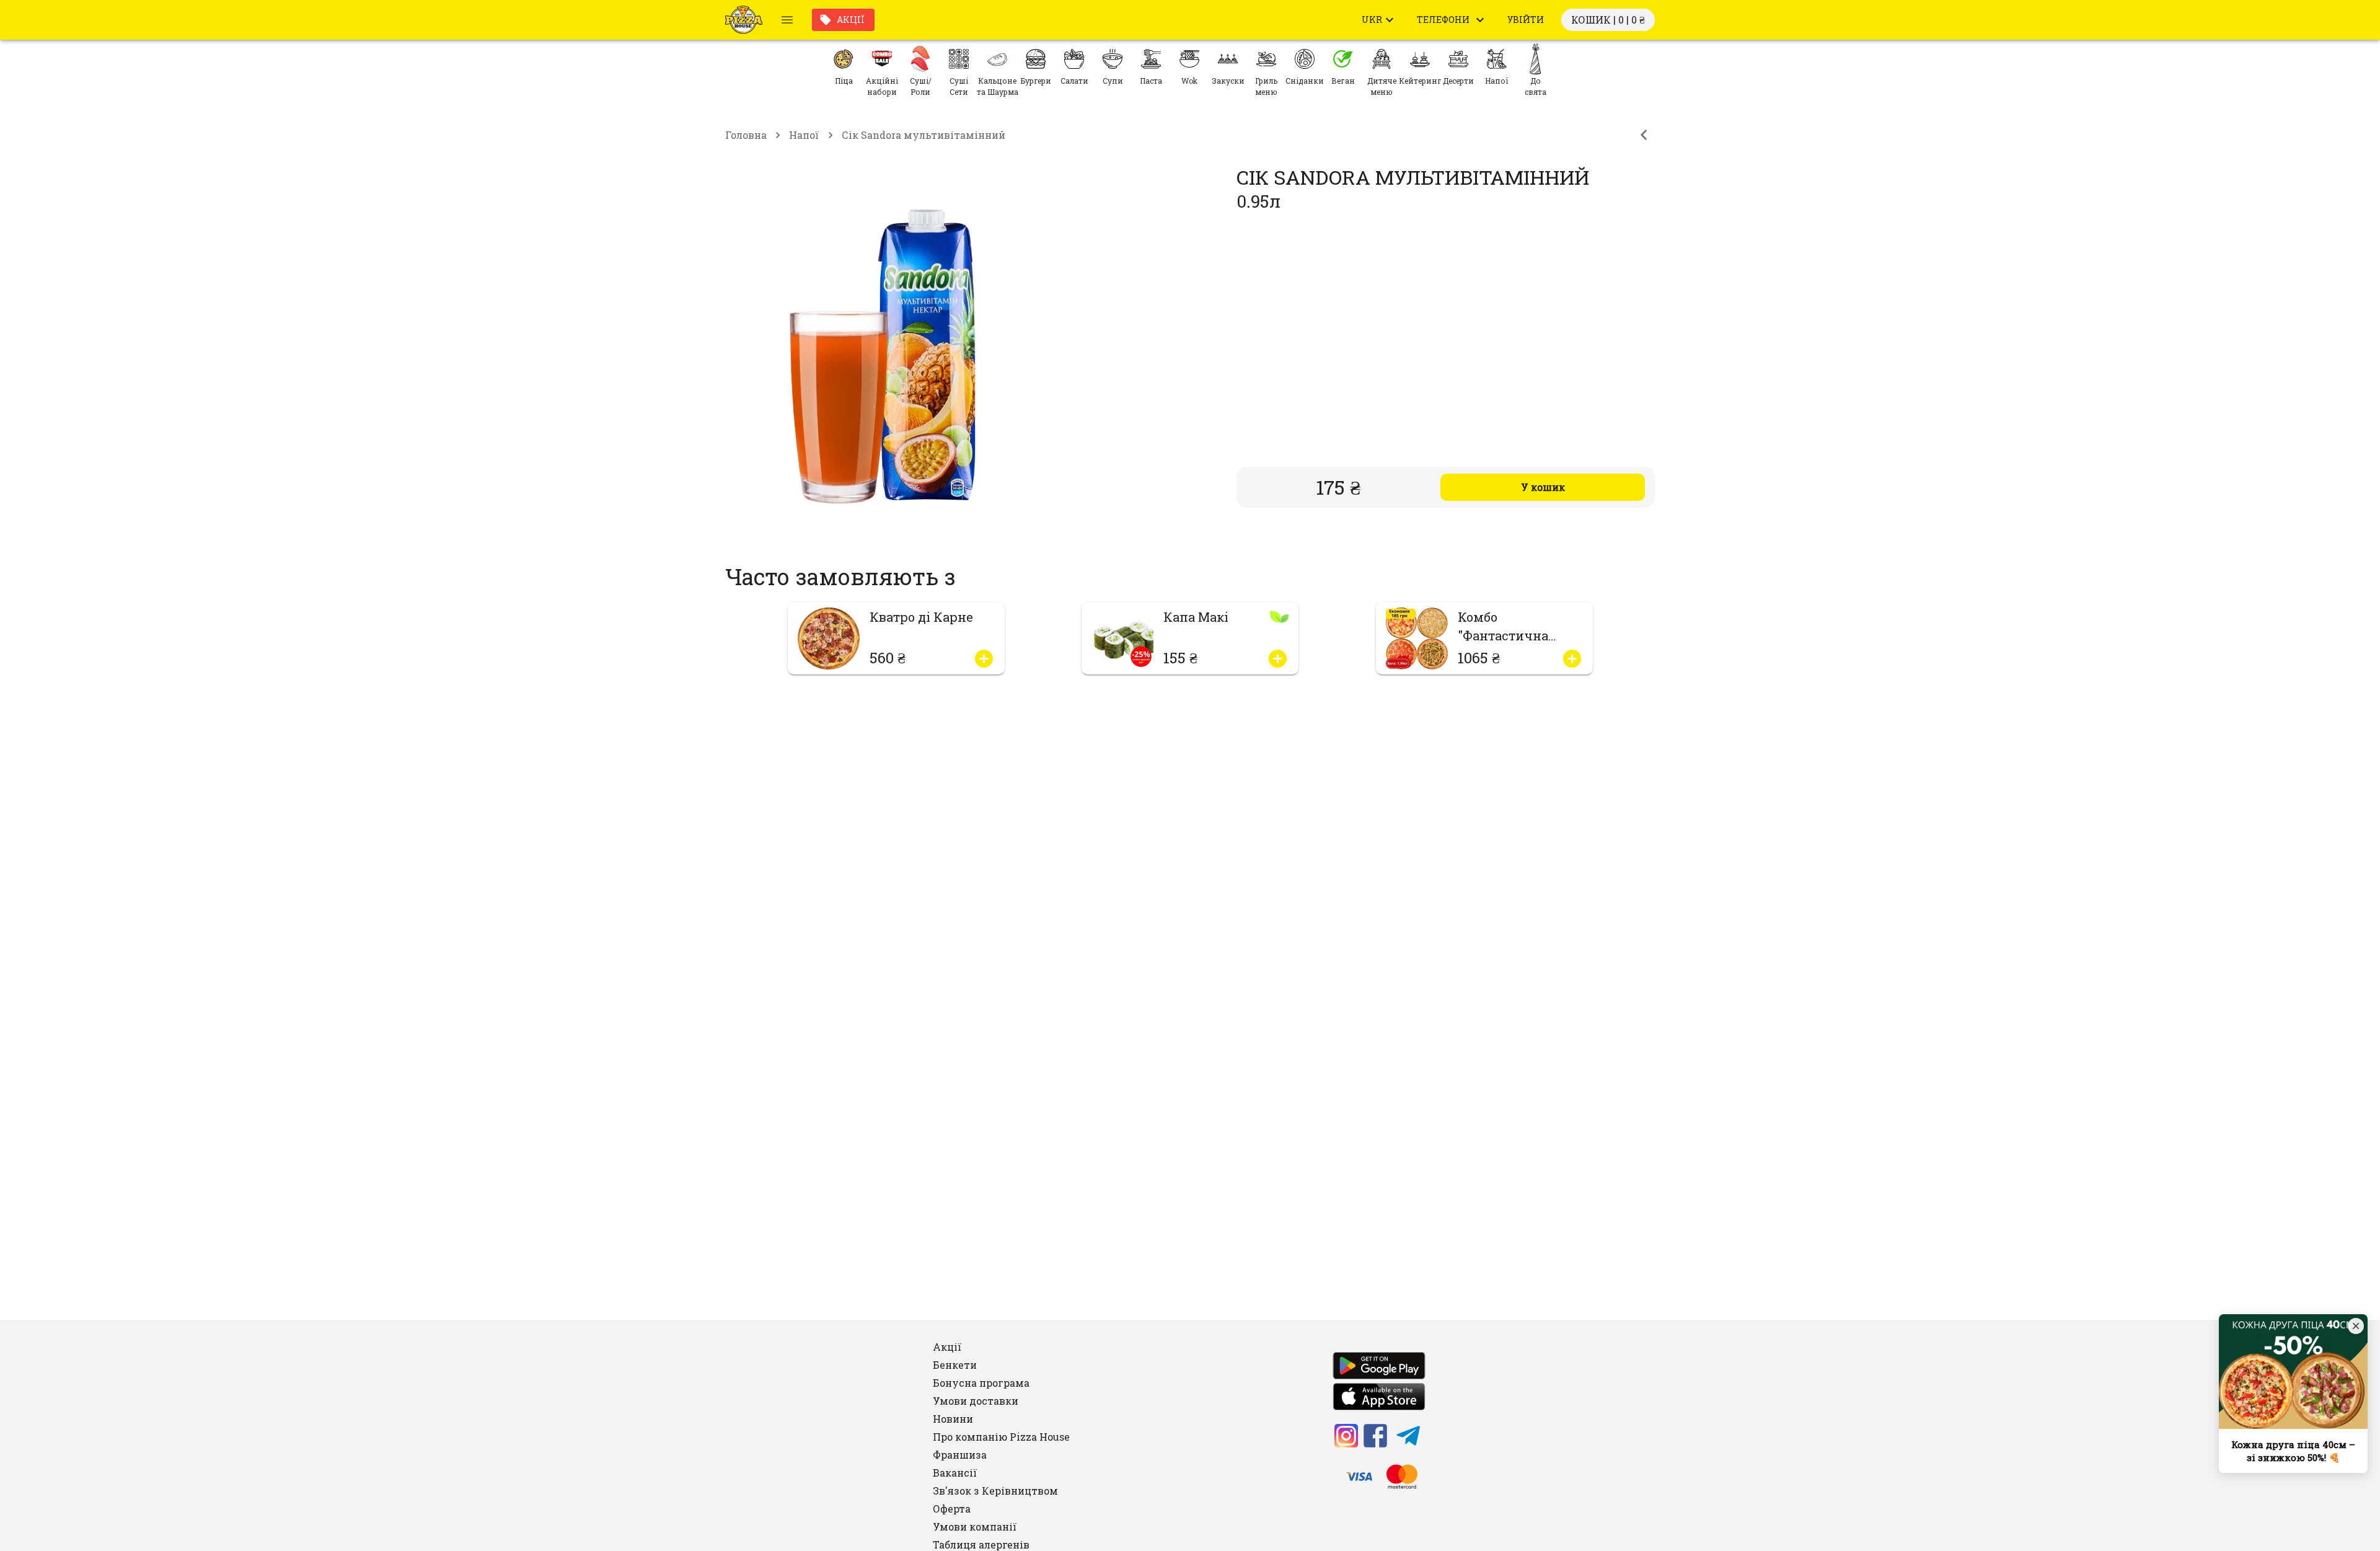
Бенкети (955, 1365)
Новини (953, 1419)
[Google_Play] (1379, 1368)
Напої (804, 135)
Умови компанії (975, 1527)
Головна (746, 135)
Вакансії (955, 1473)
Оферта (952, 1509)
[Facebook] (1375, 1438)
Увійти (1526, 20)
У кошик (1543, 487)
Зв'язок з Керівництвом (995, 1491)
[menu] (787, 20)
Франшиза (960, 1455)
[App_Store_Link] (1379, 1399)
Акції (851, 20)
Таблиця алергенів (981, 1544)
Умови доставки (976, 1401)
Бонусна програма (981, 1383)
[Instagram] (1346, 1438)
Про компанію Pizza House (1001, 1437)
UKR (1372, 20)
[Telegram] (1408, 1438)
